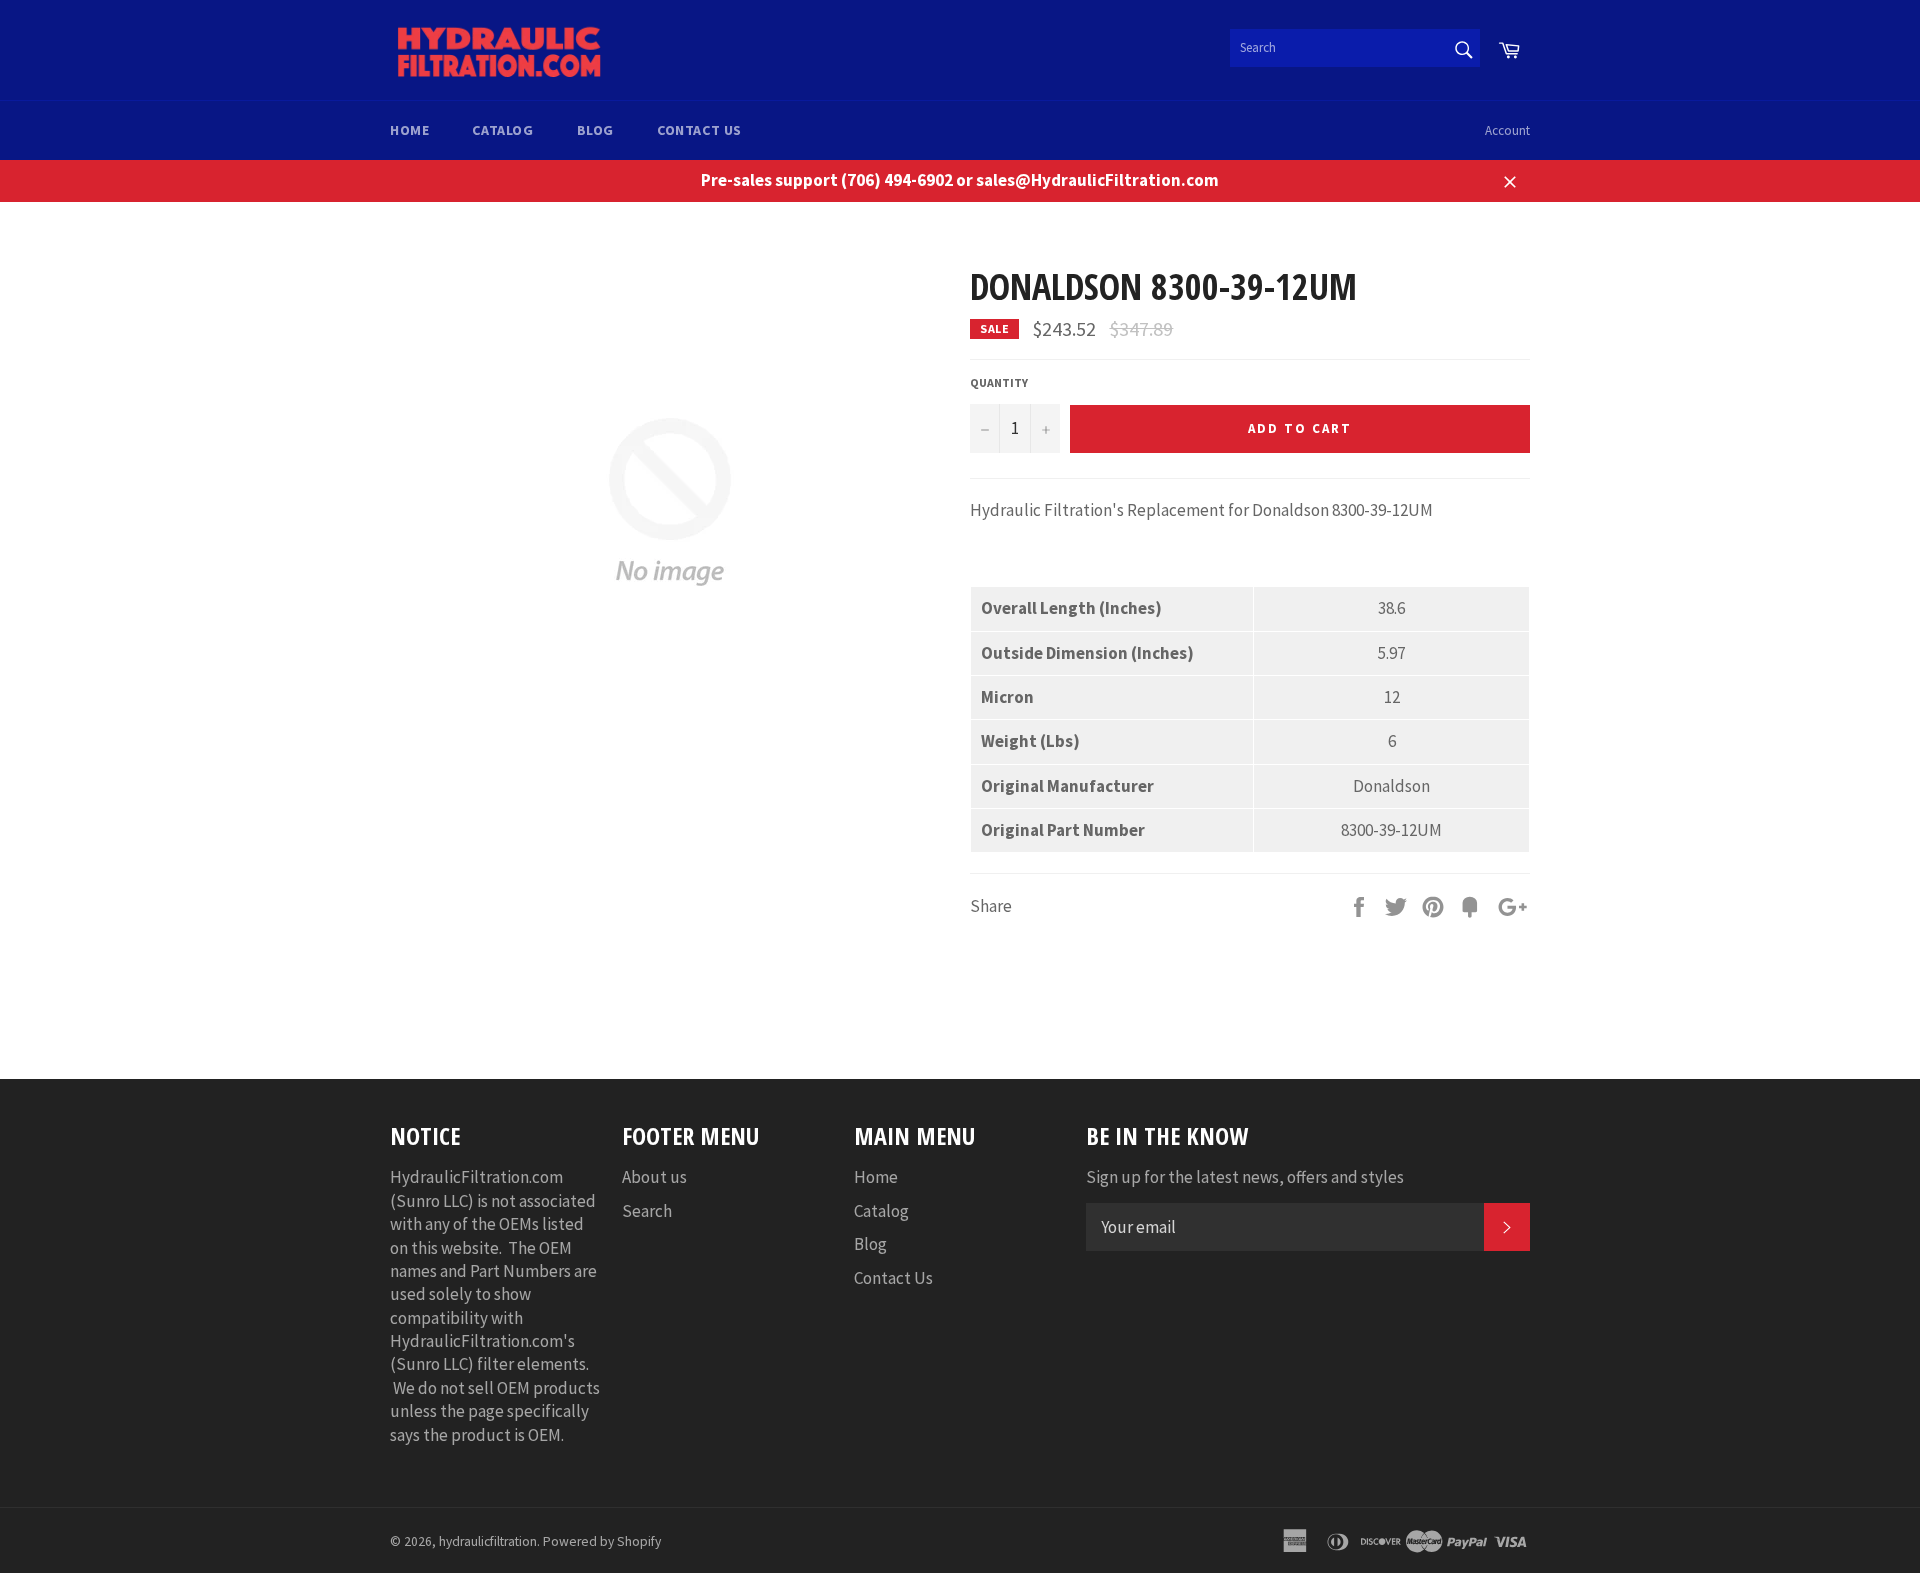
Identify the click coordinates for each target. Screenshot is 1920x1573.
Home (409, 130)
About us (654, 1177)
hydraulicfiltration (488, 1541)
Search (647, 1211)
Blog (595, 130)
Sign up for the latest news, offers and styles (1245, 1177)
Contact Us (699, 130)
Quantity (999, 382)
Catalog (502, 130)
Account (1507, 130)
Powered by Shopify (602, 1541)
